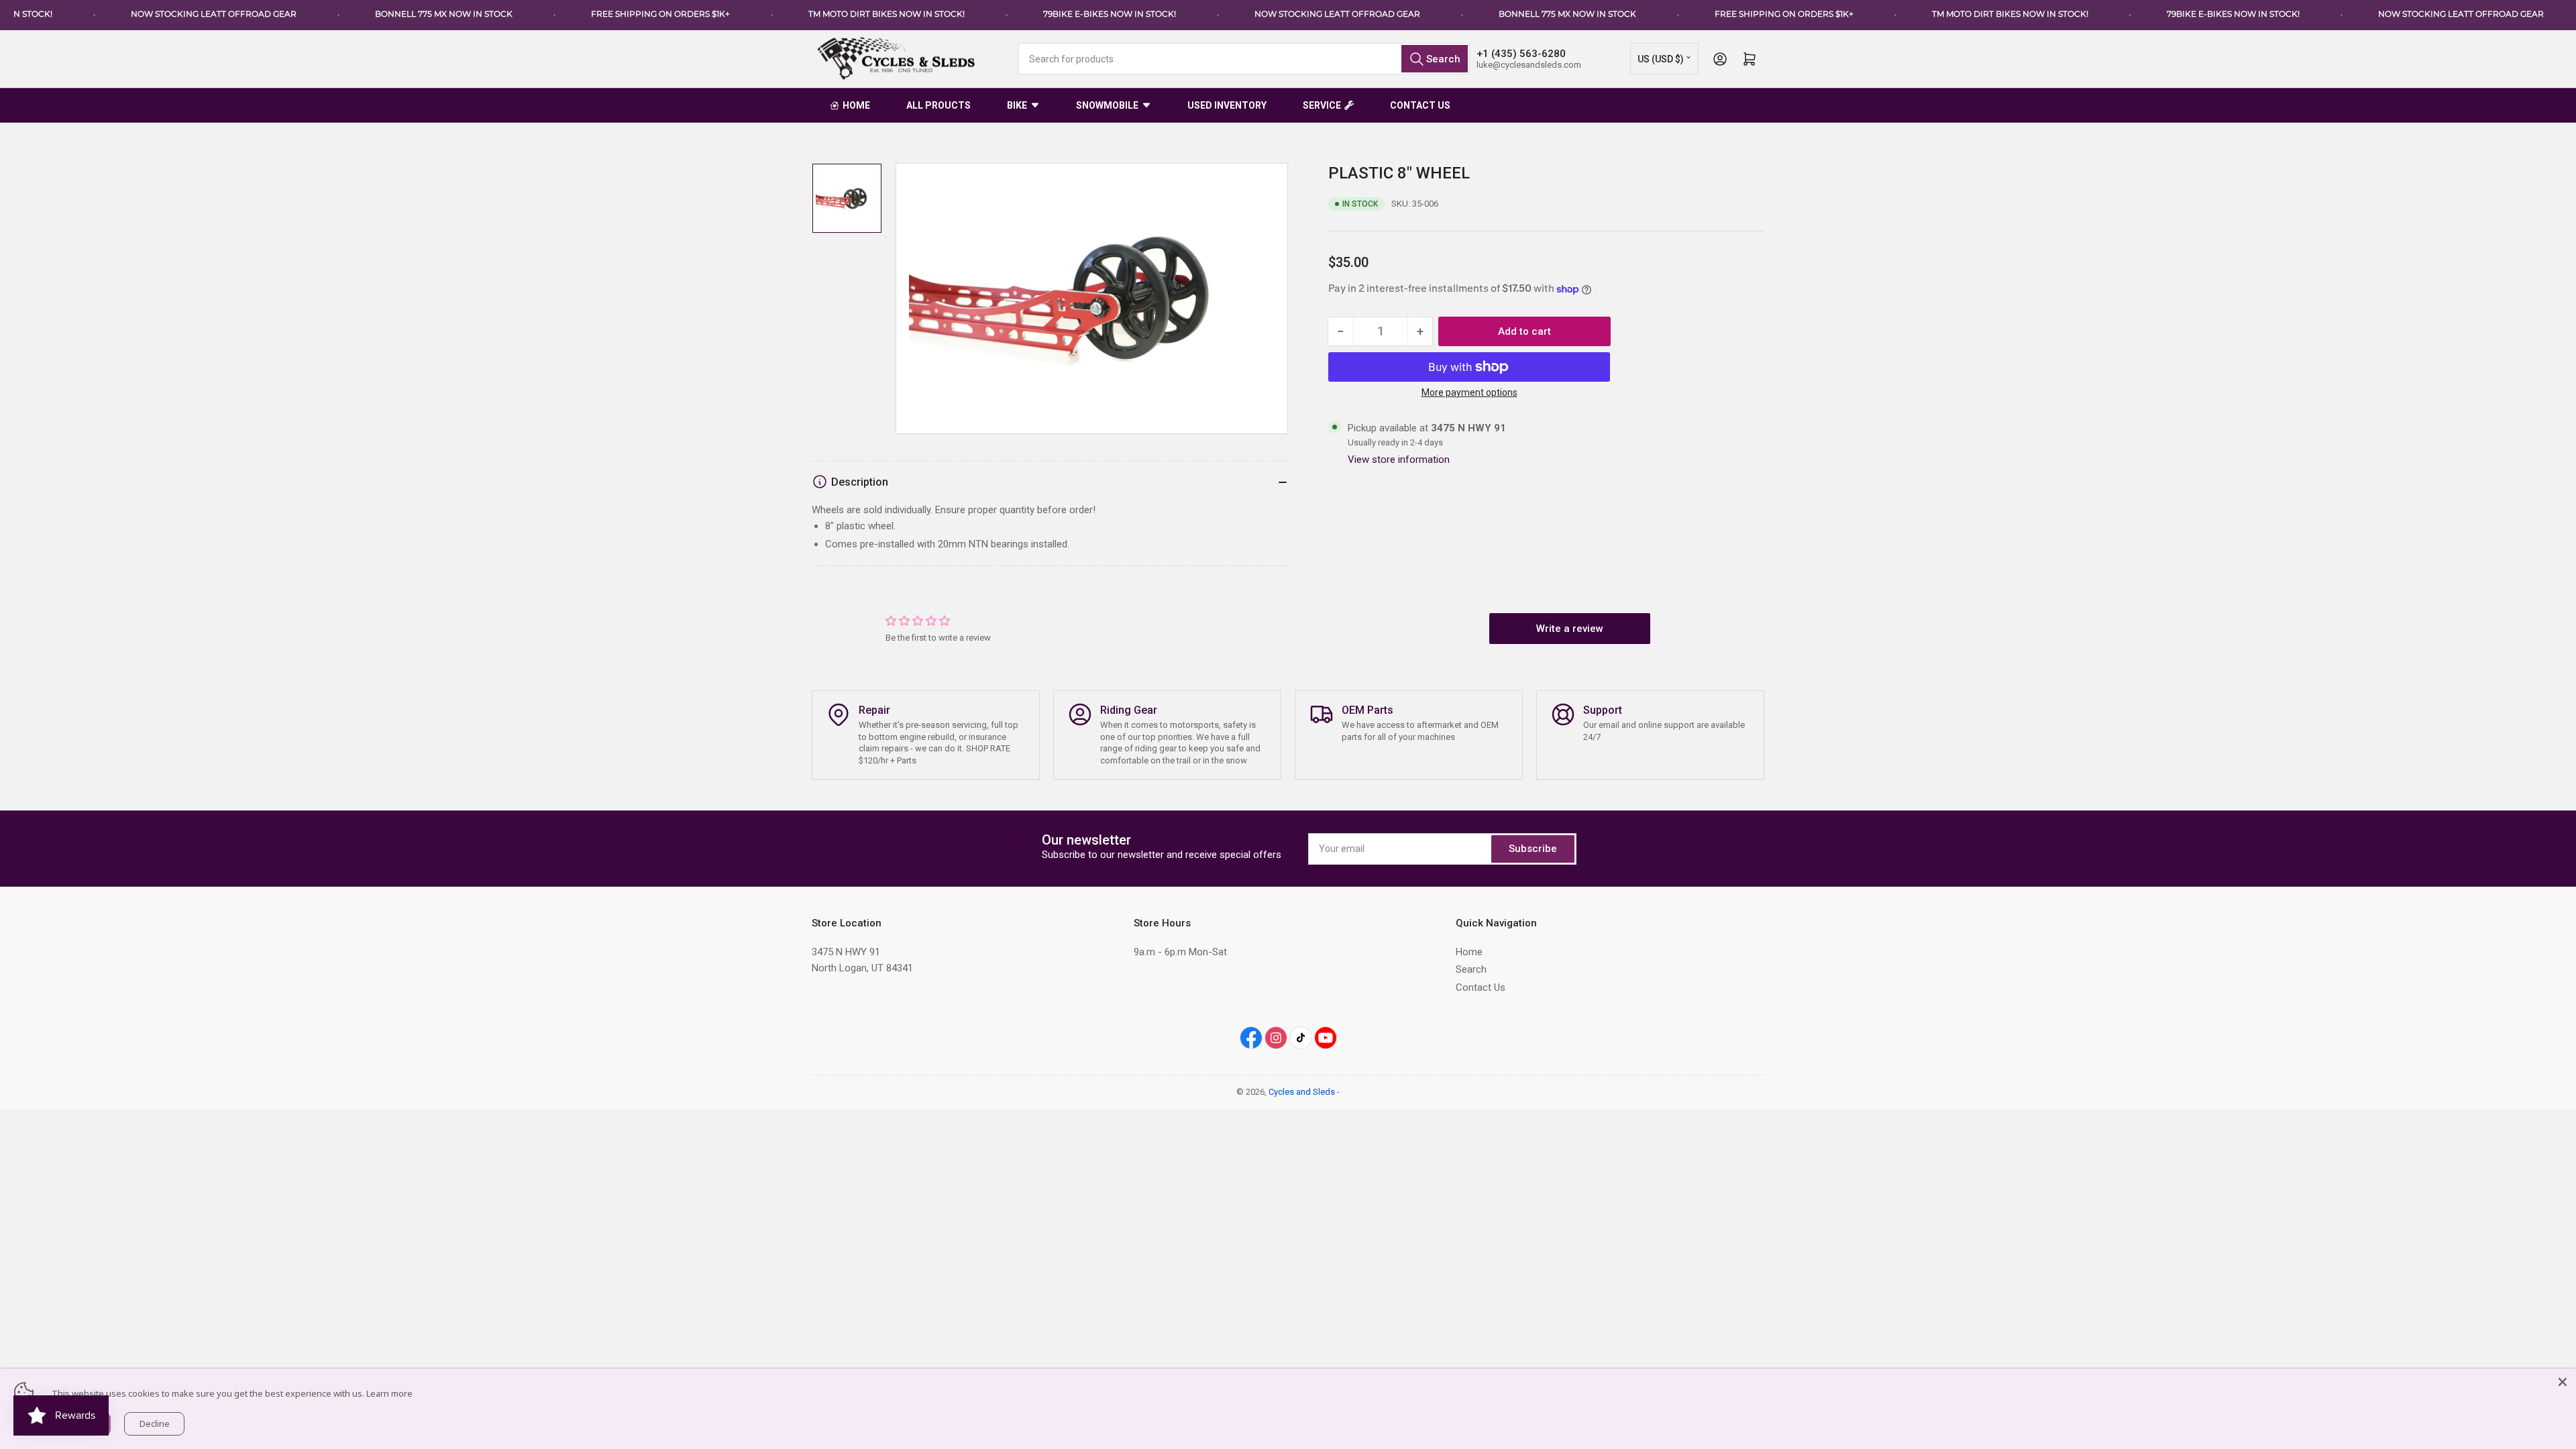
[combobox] (1244, 59)
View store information (1399, 460)
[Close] (2563, 1382)
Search (1471, 969)
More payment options (1469, 392)
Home (1469, 952)
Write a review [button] (1570, 629)
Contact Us (1481, 987)
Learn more (389, 1393)
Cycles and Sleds (1302, 1092)
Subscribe (1533, 849)
